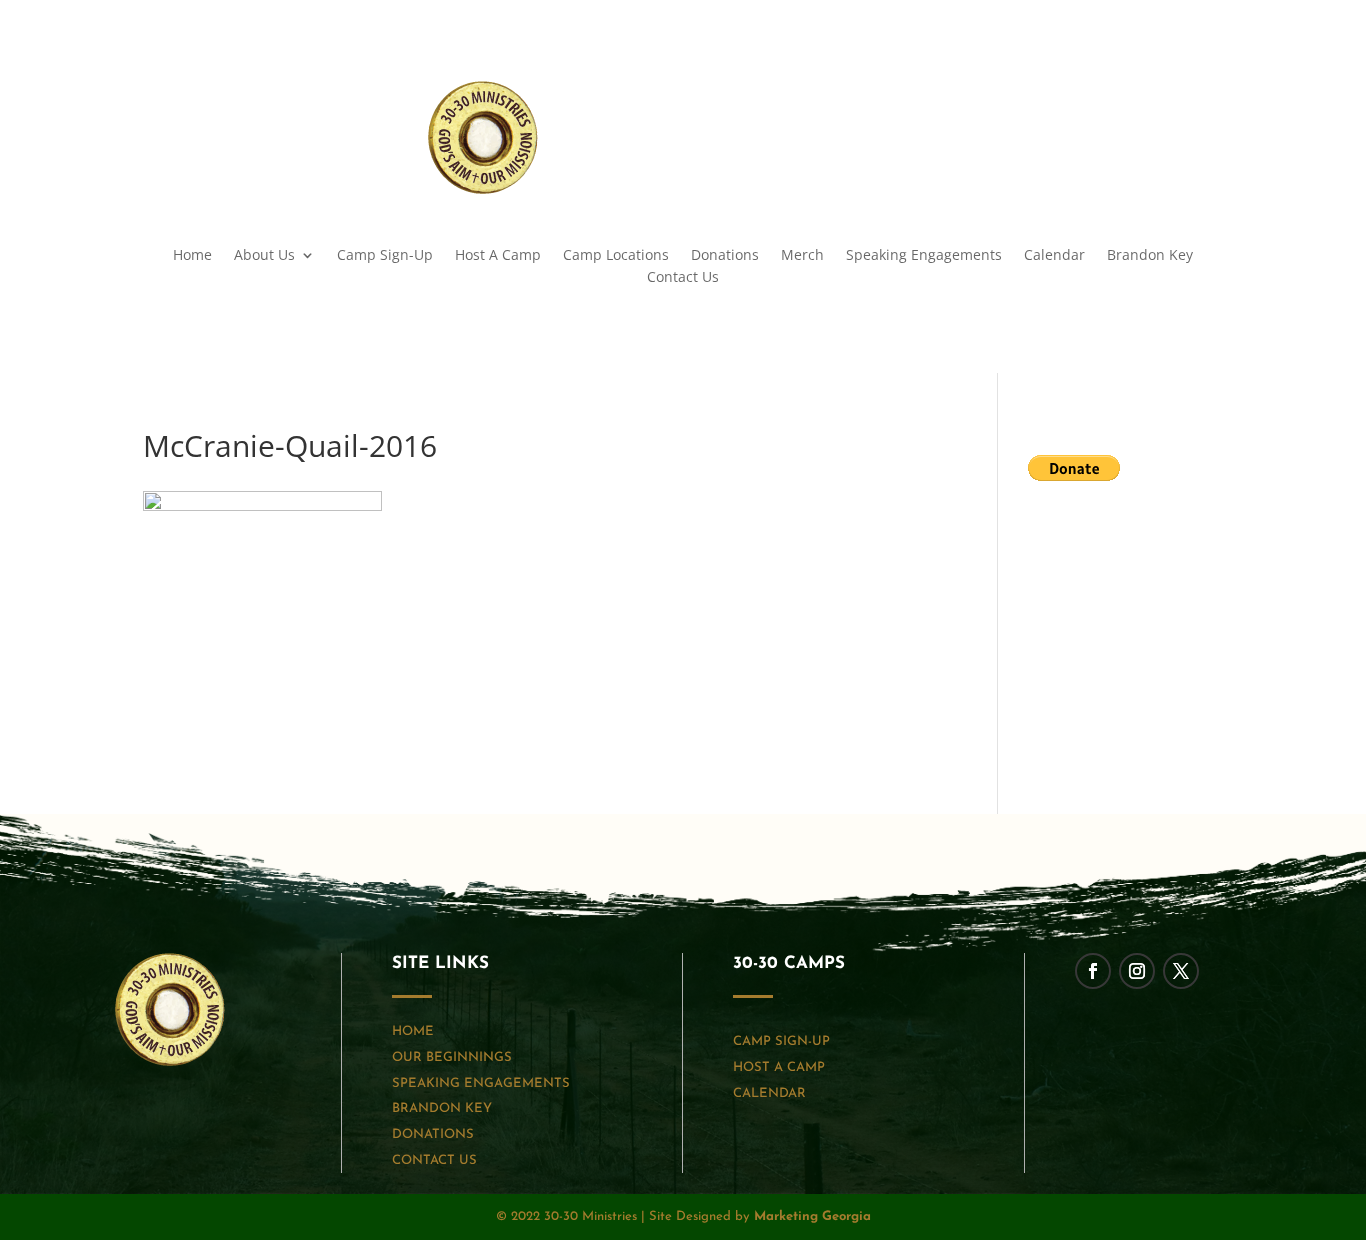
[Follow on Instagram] (1167, 97)
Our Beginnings (452, 1057)
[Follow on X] (1207, 97)
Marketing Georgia (812, 1216)
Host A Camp (498, 256)
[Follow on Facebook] (1127, 97)
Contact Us (683, 278)
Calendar (1054, 256)
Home (192, 256)
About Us (264, 256)
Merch (802, 256)
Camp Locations (616, 256)
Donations (725, 256)
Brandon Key (1150, 256)
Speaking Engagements (924, 256)
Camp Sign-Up (385, 256)
